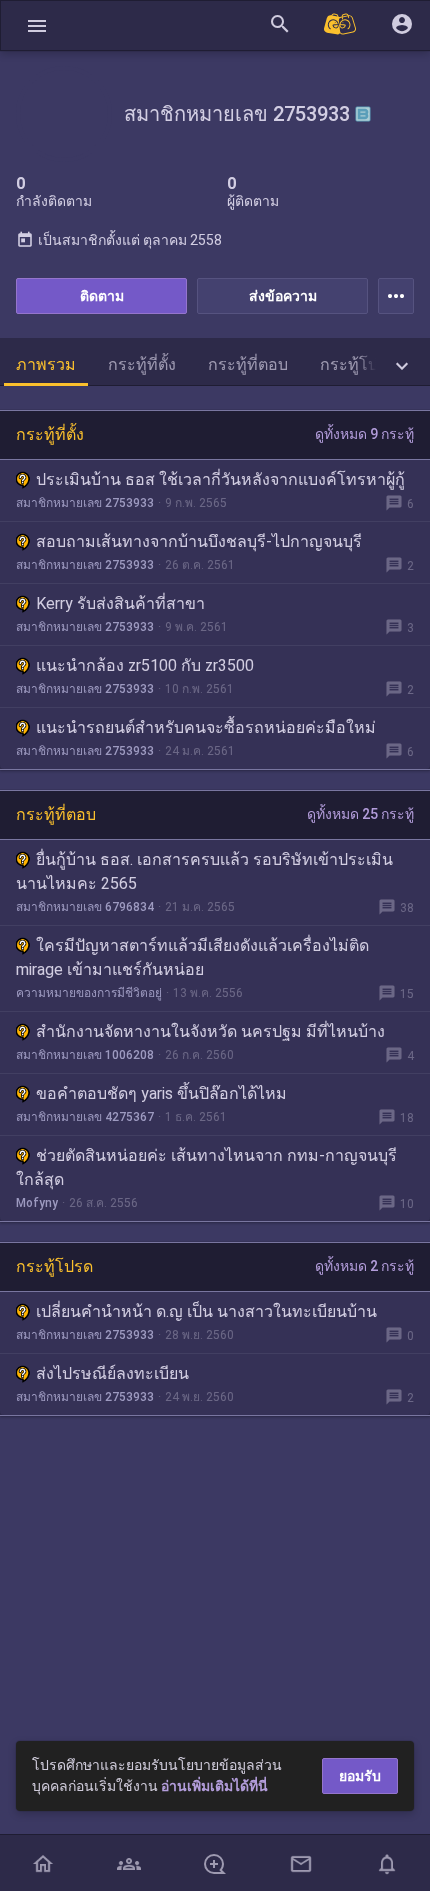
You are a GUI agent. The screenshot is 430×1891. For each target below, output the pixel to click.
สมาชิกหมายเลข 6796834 (85, 907)
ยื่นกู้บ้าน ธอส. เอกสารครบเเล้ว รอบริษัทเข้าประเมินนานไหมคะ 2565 (204, 871)
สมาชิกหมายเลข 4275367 (85, 1117)
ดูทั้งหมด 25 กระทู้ (360, 814)
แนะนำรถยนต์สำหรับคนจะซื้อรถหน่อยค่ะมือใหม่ (206, 727)
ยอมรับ (360, 1776)
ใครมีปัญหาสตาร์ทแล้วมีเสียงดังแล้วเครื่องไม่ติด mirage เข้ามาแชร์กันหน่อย (192, 957)
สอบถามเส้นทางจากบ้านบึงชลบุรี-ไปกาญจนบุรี (199, 541)
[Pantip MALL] (341, 25)
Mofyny (37, 1203)
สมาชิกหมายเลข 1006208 (85, 1055)
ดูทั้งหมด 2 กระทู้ (364, 1266)
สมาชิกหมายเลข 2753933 (85, 503)
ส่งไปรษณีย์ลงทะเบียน (112, 1373)
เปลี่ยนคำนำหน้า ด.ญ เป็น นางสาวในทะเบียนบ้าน (206, 1311)
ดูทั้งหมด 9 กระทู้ (364, 434)
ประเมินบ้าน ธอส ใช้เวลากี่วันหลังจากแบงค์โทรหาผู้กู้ (220, 479)
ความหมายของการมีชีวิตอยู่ (89, 993)
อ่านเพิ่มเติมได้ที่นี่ (214, 1786)
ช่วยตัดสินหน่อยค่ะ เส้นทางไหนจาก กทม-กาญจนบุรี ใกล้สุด (206, 1167)
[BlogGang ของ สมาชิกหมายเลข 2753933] (363, 114)
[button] (37, 25)
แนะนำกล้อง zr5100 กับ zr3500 (145, 665)
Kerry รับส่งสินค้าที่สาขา (120, 603)
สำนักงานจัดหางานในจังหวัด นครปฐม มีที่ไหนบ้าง (210, 1031)
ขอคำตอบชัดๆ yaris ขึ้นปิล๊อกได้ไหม (161, 1093)
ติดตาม (102, 296)
